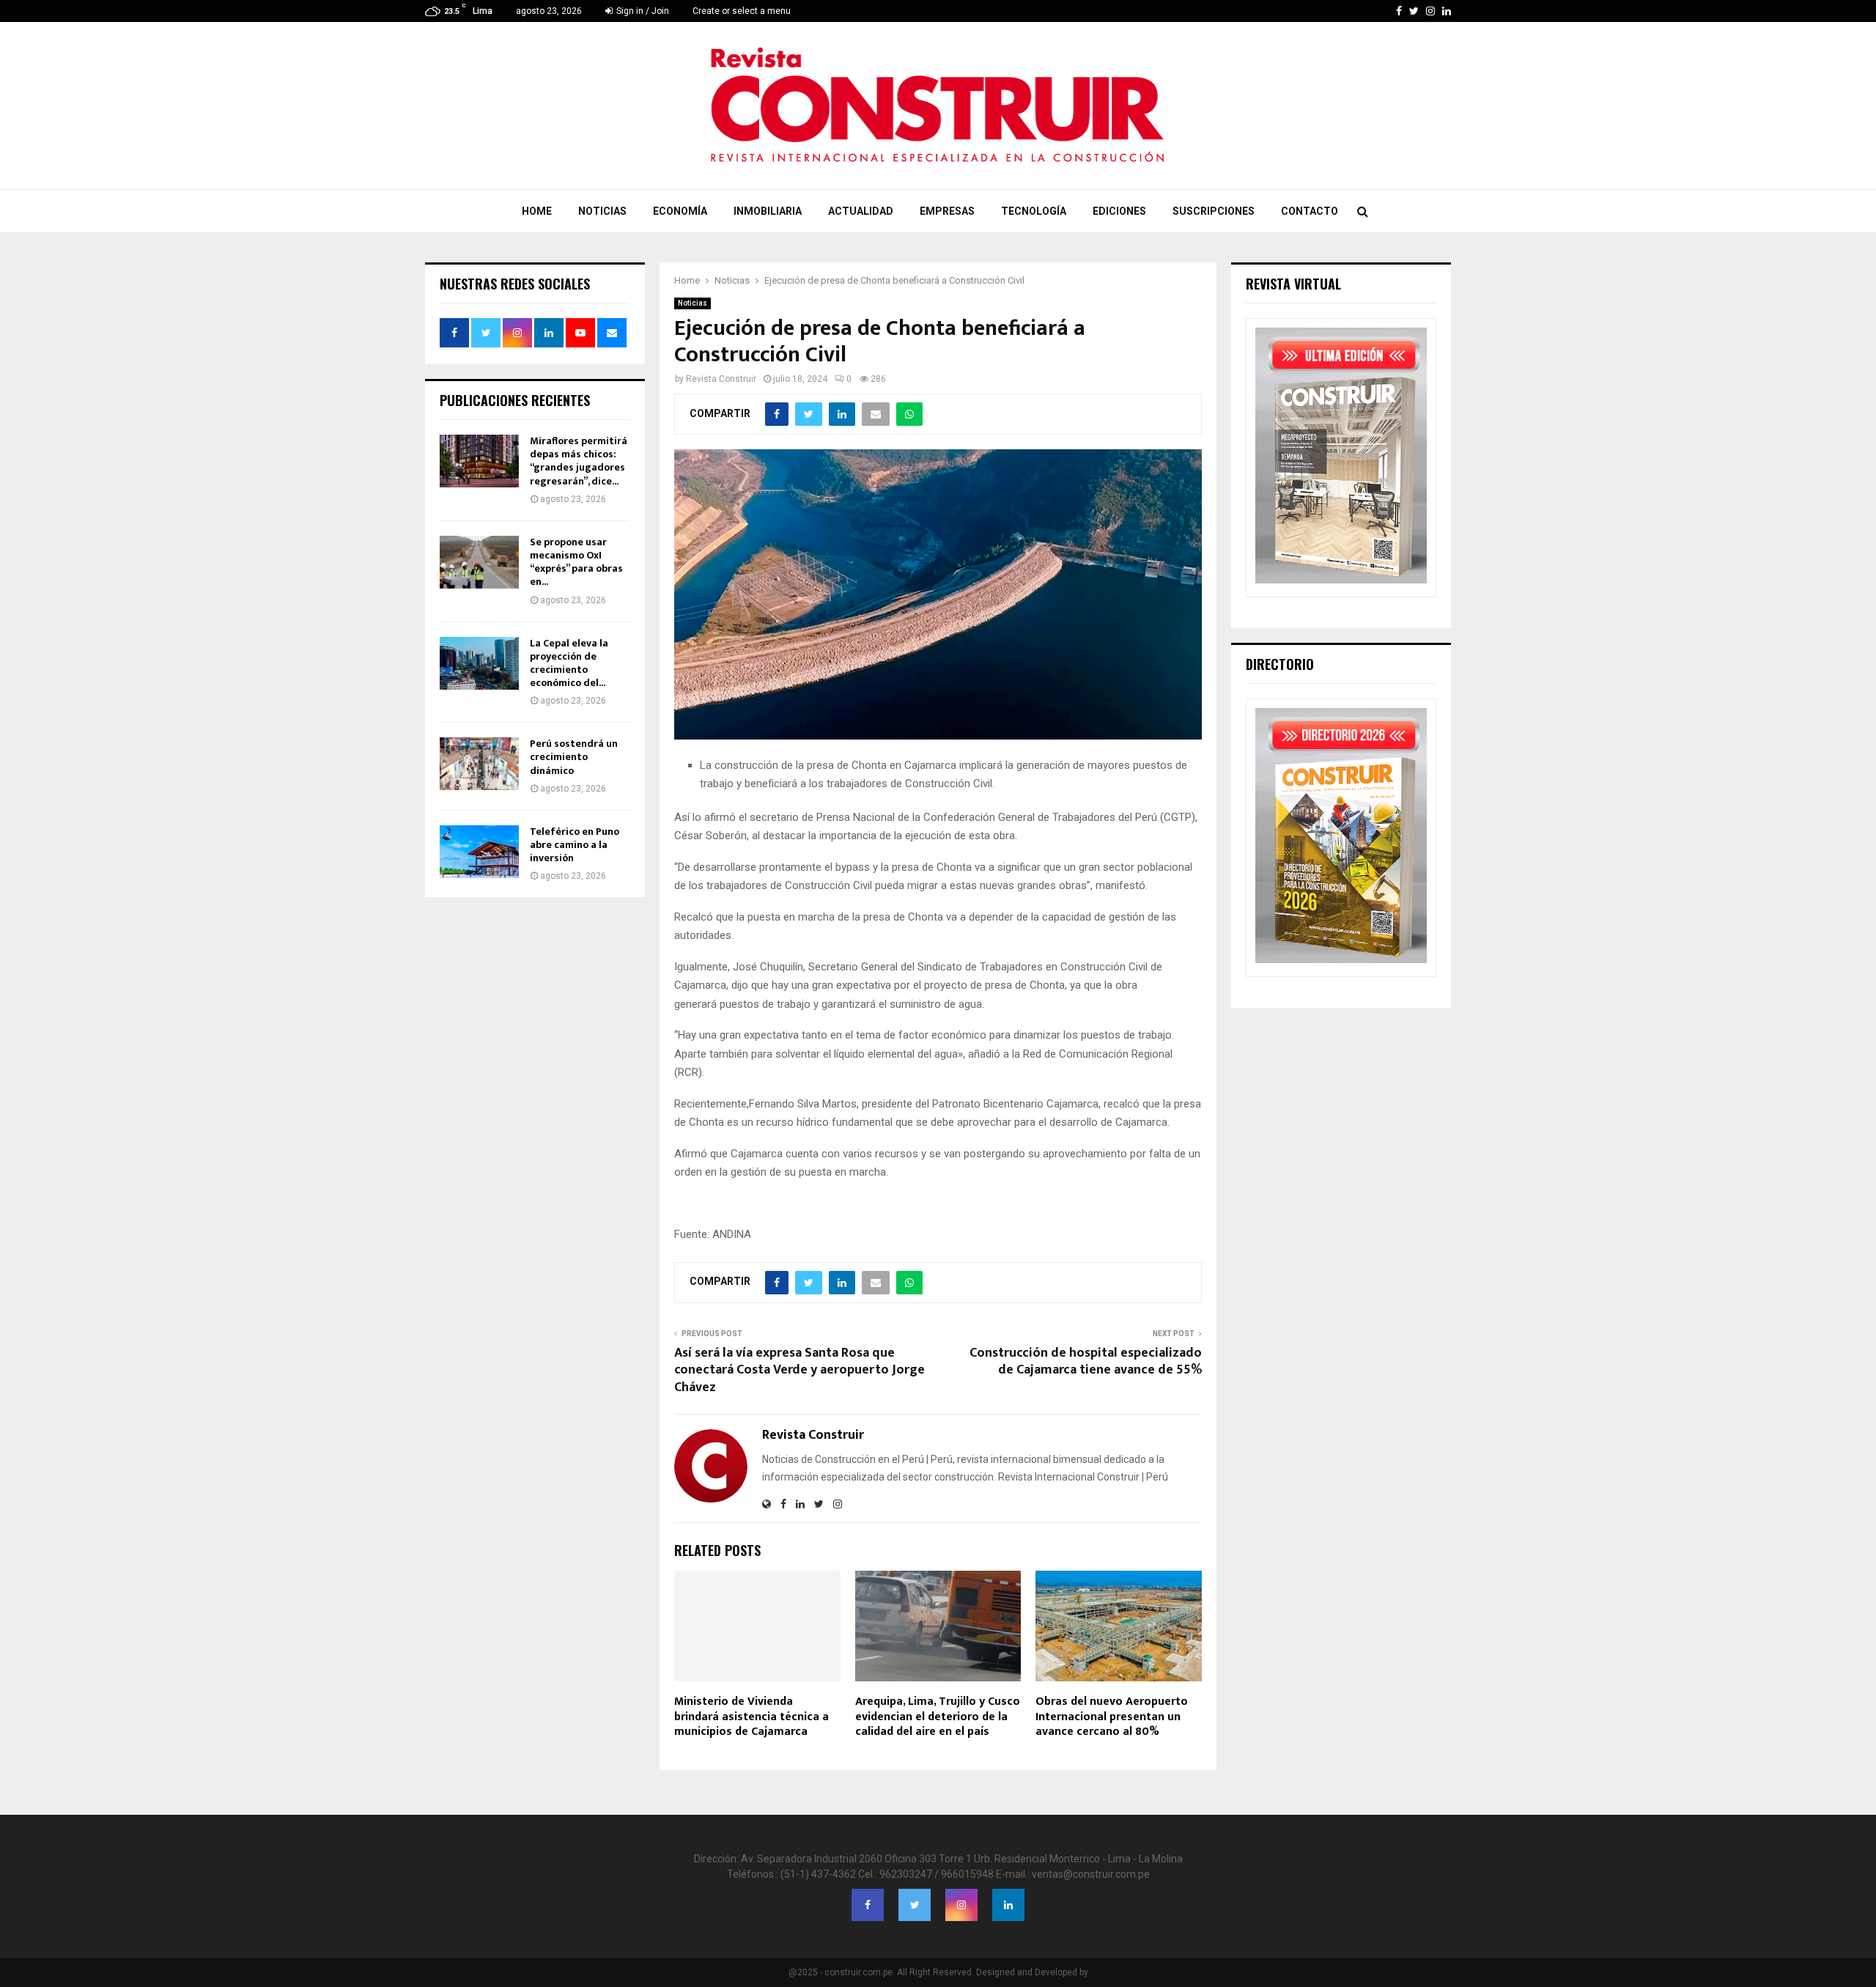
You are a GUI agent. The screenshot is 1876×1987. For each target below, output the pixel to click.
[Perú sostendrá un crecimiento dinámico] (479, 764)
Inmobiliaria (768, 211)
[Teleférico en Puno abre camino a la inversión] (479, 852)
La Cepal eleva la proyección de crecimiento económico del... (569, 663)
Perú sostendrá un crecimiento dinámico (574, 757)
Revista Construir (721, 379)
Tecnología (1034, 211)
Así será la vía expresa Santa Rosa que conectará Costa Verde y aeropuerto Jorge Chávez (799, 1371)
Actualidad (861, 211)
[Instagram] (961, 1905)
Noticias (602, 211)
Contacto (1310, 211)
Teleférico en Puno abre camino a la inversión (575, 845)
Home (537, 211)
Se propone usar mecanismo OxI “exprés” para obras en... (576, 562)
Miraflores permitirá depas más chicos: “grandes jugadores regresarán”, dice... (579, 461)
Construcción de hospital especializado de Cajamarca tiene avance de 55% (1086, 1362)
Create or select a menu (742, 11)
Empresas (947, 211)
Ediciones (1119, 211)
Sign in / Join (642, 11)
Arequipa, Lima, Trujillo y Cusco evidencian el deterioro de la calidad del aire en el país (938, 1717)
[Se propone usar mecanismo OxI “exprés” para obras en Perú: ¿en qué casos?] (479, 562)
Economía (680, 211)
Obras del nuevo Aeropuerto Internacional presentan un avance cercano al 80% (1112, 1717)
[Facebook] (868, 1905)
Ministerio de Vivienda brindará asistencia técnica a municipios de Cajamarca (751, 1717)
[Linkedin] (1008, 1905)
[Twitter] (915, 1905)
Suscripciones (1214, 211)
